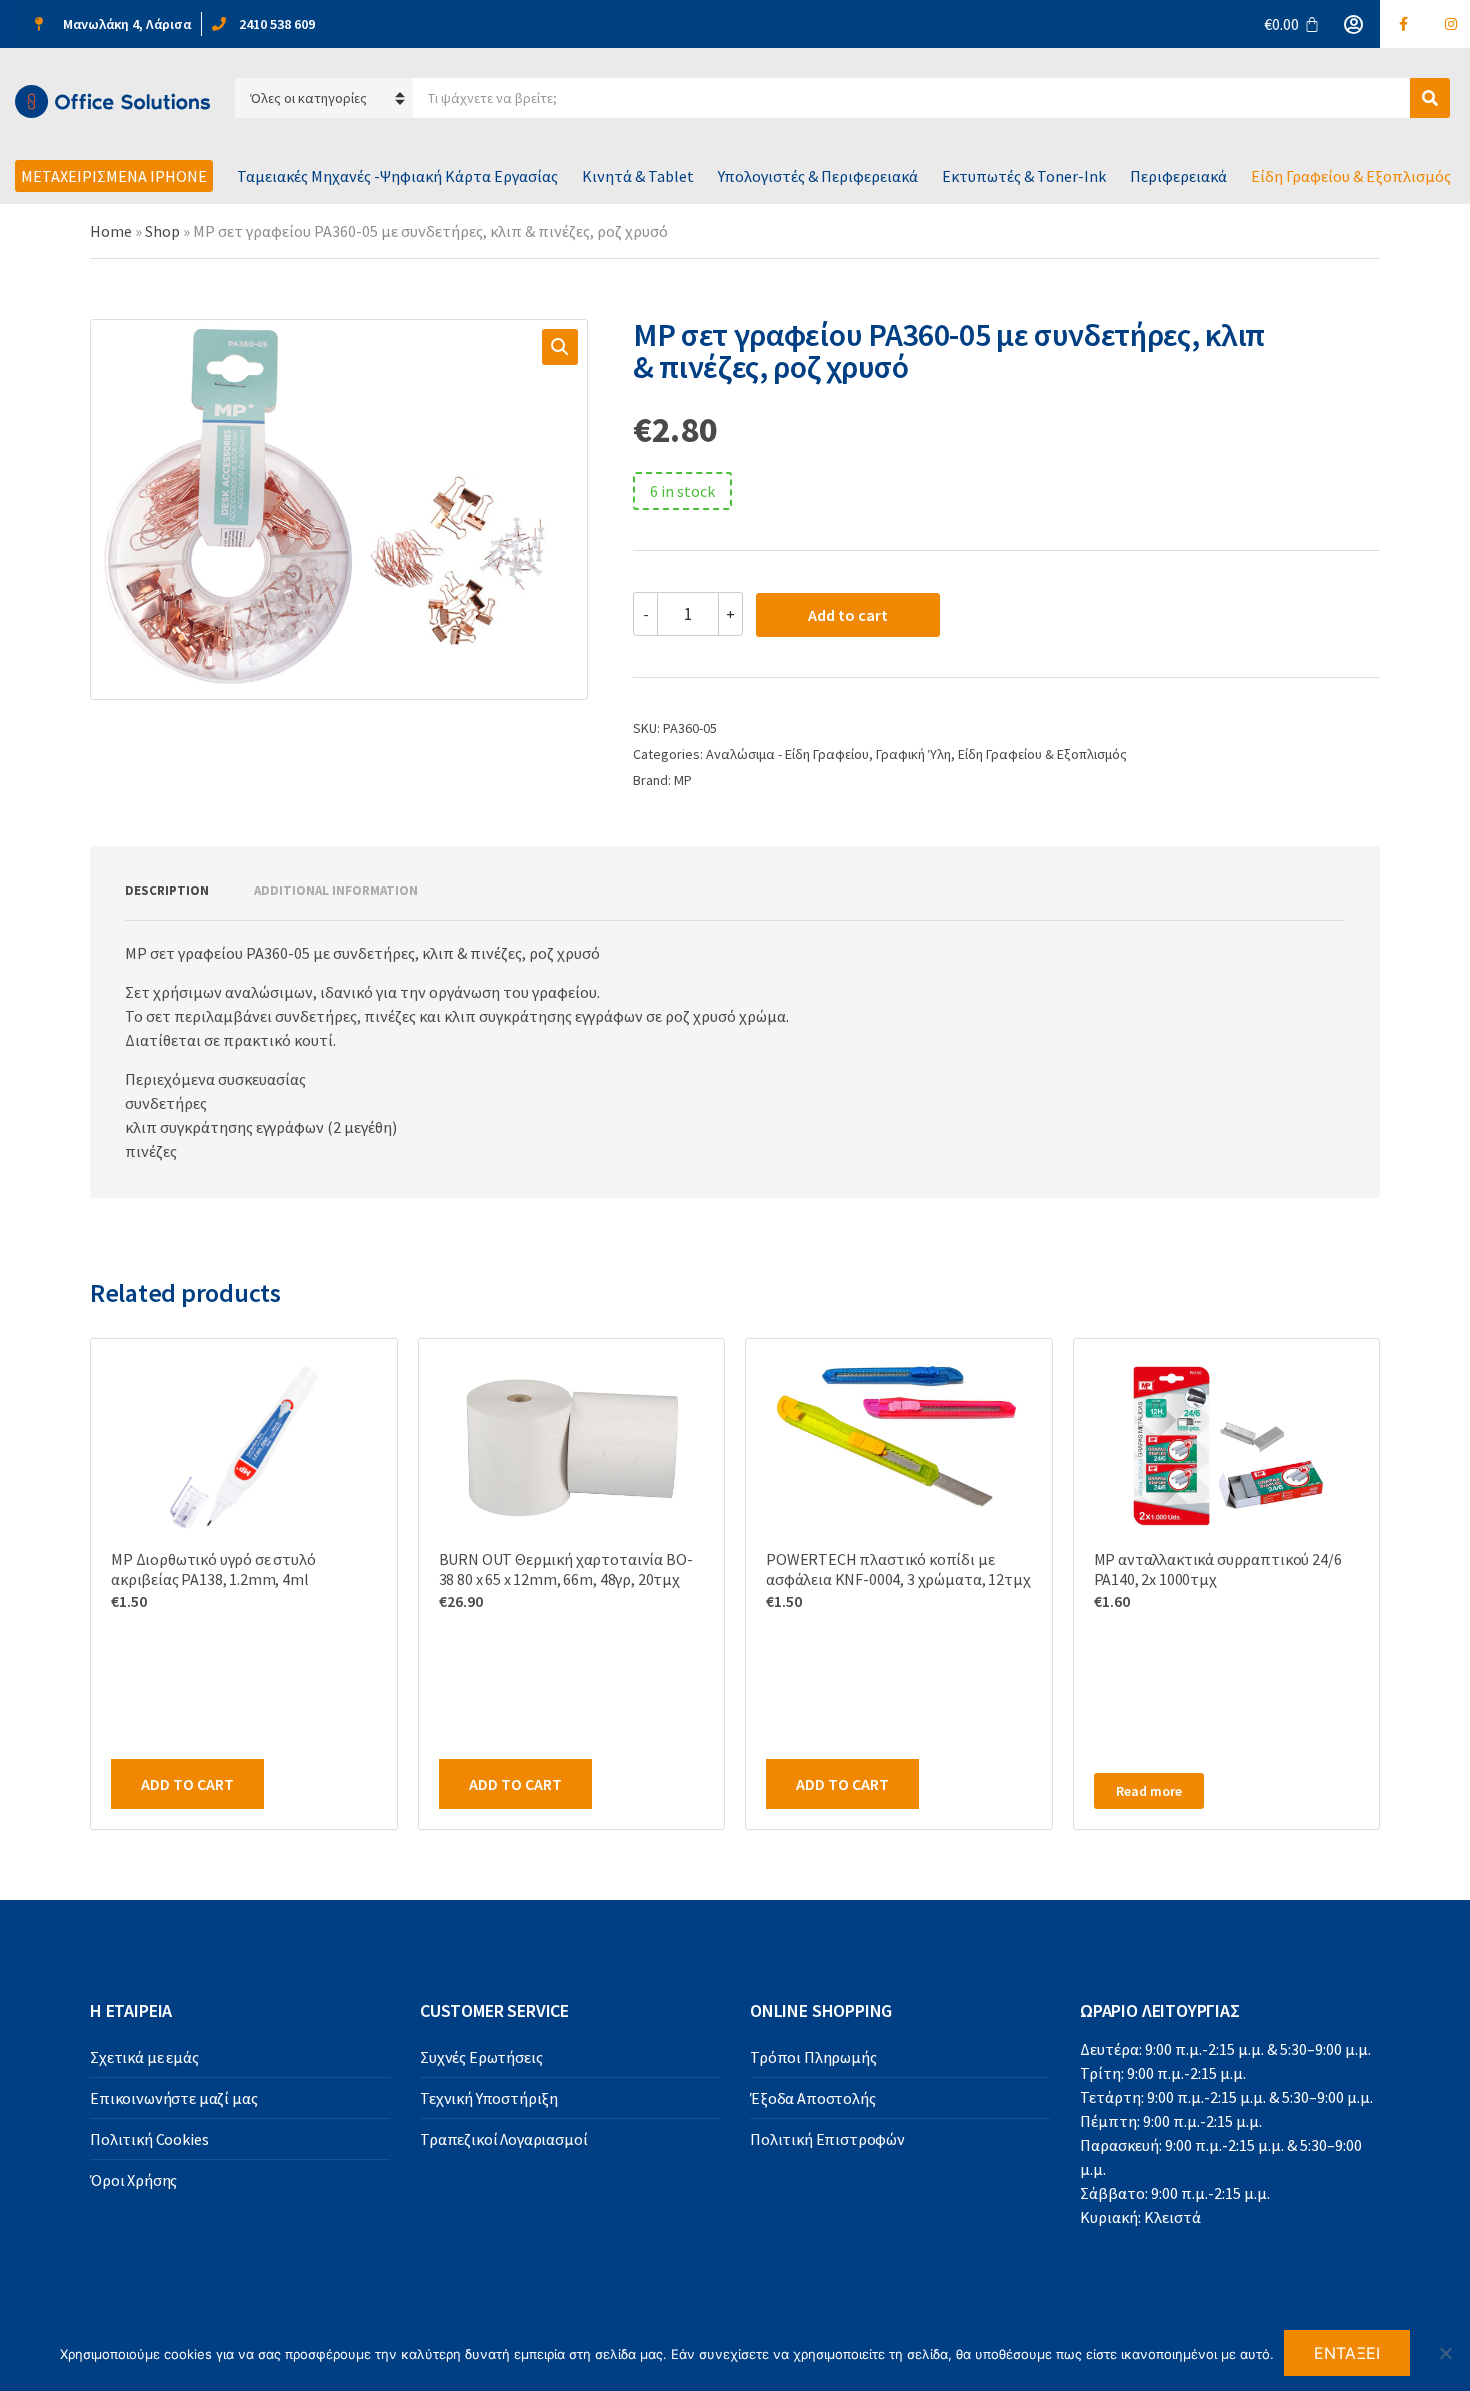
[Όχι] (1445, 2353)
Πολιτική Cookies (149, 2139)
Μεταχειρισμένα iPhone (114, 176)
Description (167, 890)
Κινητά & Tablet (638, 176)
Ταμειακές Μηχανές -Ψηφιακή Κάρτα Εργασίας (397, 176)
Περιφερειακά (1178, 176)
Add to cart (848, 615)
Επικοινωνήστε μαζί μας (173, 2098)
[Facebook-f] (1404, 24)
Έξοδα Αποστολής (813, 2098)
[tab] (167, 891)
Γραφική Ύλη (913, 754)
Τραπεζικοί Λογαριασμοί (503, 2139)
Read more (1149, 1791)
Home (111, 231)
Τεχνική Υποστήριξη (489, 2098)
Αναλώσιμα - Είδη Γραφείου (787, 754)
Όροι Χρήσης (133, 2180)
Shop (162, 231)
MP (683, 780)
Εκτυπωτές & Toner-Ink (1024, 176)
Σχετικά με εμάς (144, 2057)
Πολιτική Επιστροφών (827, 2139)
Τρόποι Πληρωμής (813, 2057)
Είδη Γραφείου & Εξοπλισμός (1351, 176)
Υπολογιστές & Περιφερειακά (818, 176)
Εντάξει (1347, 2353)
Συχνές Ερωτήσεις (481, 2057)
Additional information (336, 890)
